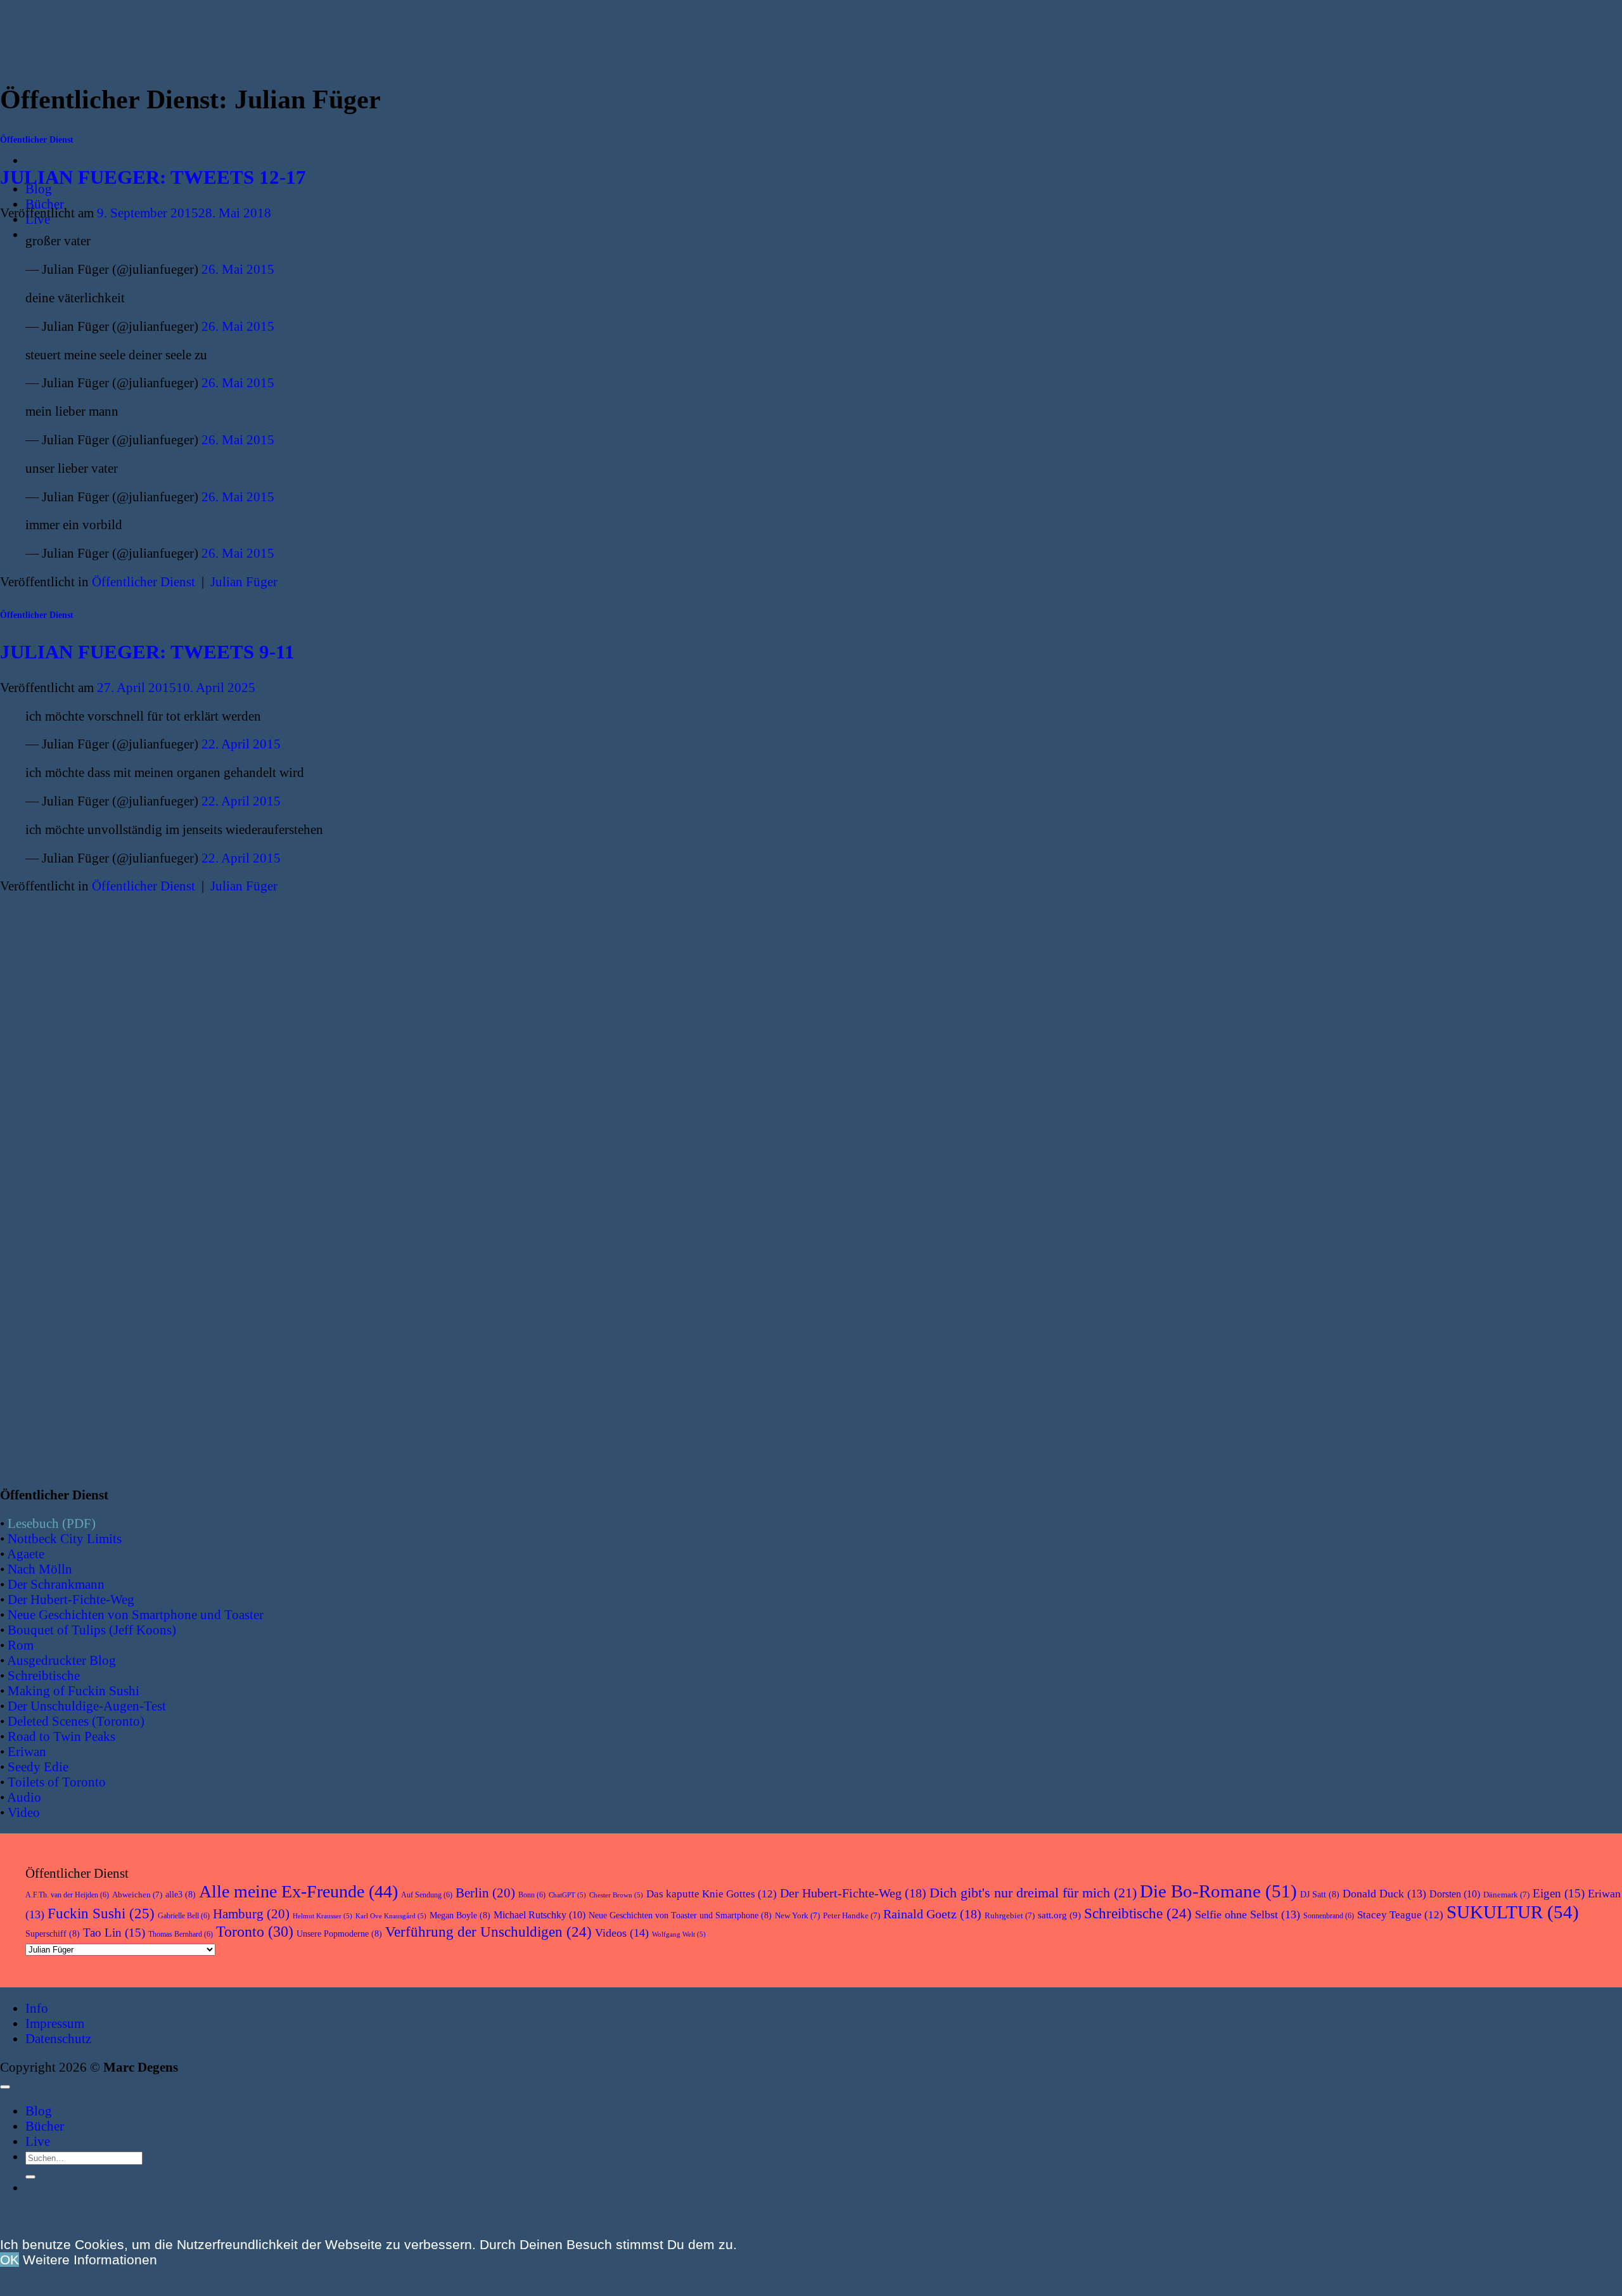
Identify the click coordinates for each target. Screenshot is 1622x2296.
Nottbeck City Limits (65, 1538)
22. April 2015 (241, 744)
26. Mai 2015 (238, 269)
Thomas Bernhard (181, 1934)
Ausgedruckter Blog (61, 1660)
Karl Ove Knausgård (391, 1916)
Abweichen (137, 1895)
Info (37, 2008)
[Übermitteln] (30, 2177)
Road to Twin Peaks (61, 1736)
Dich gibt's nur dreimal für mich (1033, 1893)
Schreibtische (44, 1675)
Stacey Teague (1400, 1915)
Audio (24, 1797)
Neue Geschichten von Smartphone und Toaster (136, 1614)
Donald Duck (1384, 1894)
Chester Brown (616, 1895)
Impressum (55, 2023)
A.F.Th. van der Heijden (67, 1895)
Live (38, 2141)
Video (24, 1812)
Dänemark (1506, 1895)
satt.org (1059, 1915)
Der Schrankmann (56, 1584)
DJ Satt (1320, 1895)
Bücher (45, 204)
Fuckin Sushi (101, 1914)
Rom (21, 1645)
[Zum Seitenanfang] (5, 2087)
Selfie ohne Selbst (1248, 1914)
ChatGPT (567, 1895)
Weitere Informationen (90, 2260)
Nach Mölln (40, 1569)
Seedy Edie (38, 1767)
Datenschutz (58, 2038)
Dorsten (1455, 1894)
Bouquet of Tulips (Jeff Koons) (92, 1630)
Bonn (532, 1895)
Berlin (485, 1893)
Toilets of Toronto (57, 1782)
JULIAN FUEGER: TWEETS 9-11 (147, 652)
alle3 (181, 1895)
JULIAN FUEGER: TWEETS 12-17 (153, 177)
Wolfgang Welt (679, 1934)
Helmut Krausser (322, 1916)
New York (797, 1915)
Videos (622, 1933)
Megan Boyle (460, 1915)
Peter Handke (852, 1915)
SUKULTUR (1513, 1912)
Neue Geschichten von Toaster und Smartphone (680, 1915)
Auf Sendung (427, 1895)
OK (10, 2260)
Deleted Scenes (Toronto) (76, 1721)
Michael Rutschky (540, 1915)
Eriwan (27, 1751)
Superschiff (53, 1934)
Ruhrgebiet (1010, 1915)
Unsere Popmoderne (339, 1934)
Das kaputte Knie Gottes (712, 1894)
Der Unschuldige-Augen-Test (87, 1706)
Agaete (26, 1554)
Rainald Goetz (932, 1914)
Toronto (255, 1931)
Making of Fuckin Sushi (73, 1690)
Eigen (1559, 1893)
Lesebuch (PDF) (52, 1523)
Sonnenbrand (1329, 1916)
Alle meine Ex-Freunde (298, 1891)
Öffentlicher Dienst (37, 140)
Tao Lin (114, 1933)
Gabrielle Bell (184, 1916)
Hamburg (251, 1914)
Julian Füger (244, 581)
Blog (39, 2111)
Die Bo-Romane (1218, 1891)
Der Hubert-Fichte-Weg (71, 1599)
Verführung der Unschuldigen (489, 1932)
